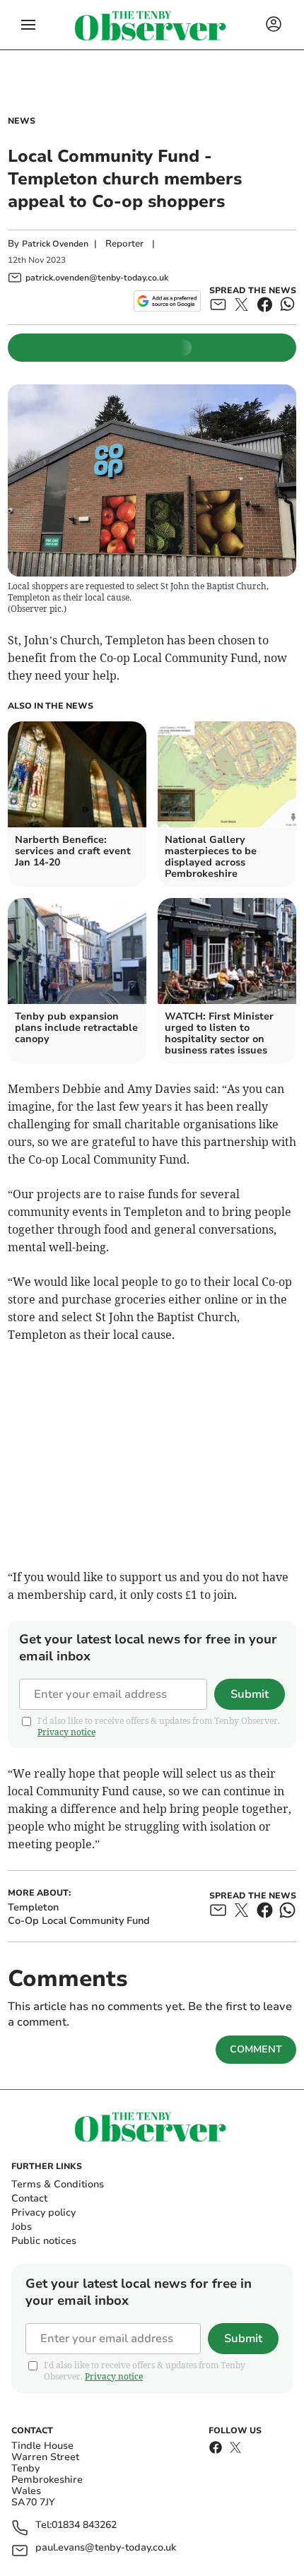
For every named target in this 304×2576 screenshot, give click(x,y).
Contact (29, 2198)
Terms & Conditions (58, 2184)
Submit (250, 1694)
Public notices (44, 2241)
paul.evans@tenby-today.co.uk (106, 2548)
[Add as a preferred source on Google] (167, 301)
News (22, 121)
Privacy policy (43, 2212)
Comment (256, 2049)
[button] (28, 25)
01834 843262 (84, 2525)
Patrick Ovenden (55, 244)
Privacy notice (66, 1732)
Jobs (22, 2227)
